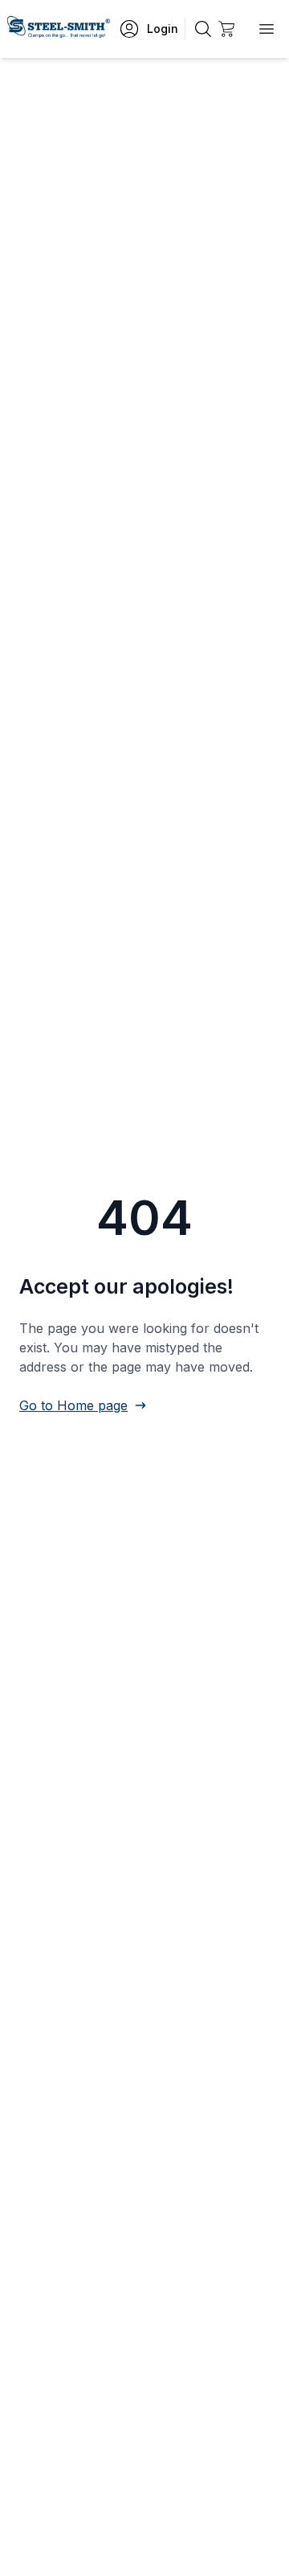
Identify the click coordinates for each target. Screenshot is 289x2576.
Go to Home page (73, 1405)
